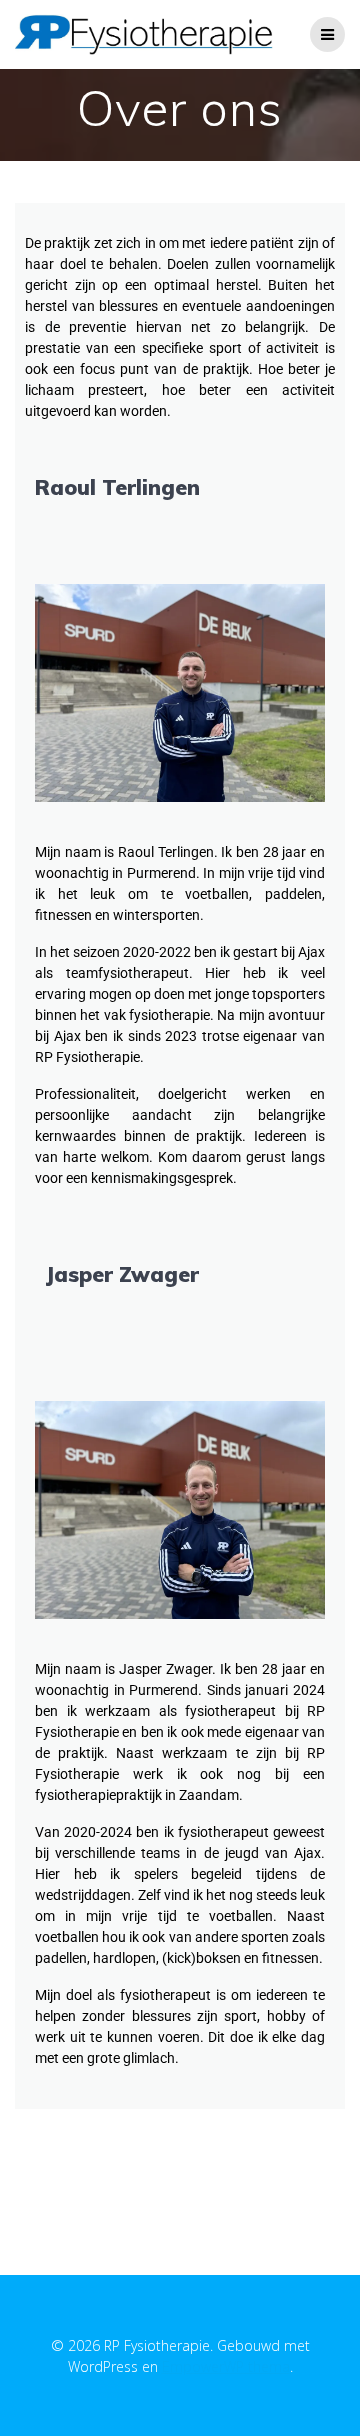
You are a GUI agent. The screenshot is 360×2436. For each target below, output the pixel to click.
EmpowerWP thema (226, 2366)
